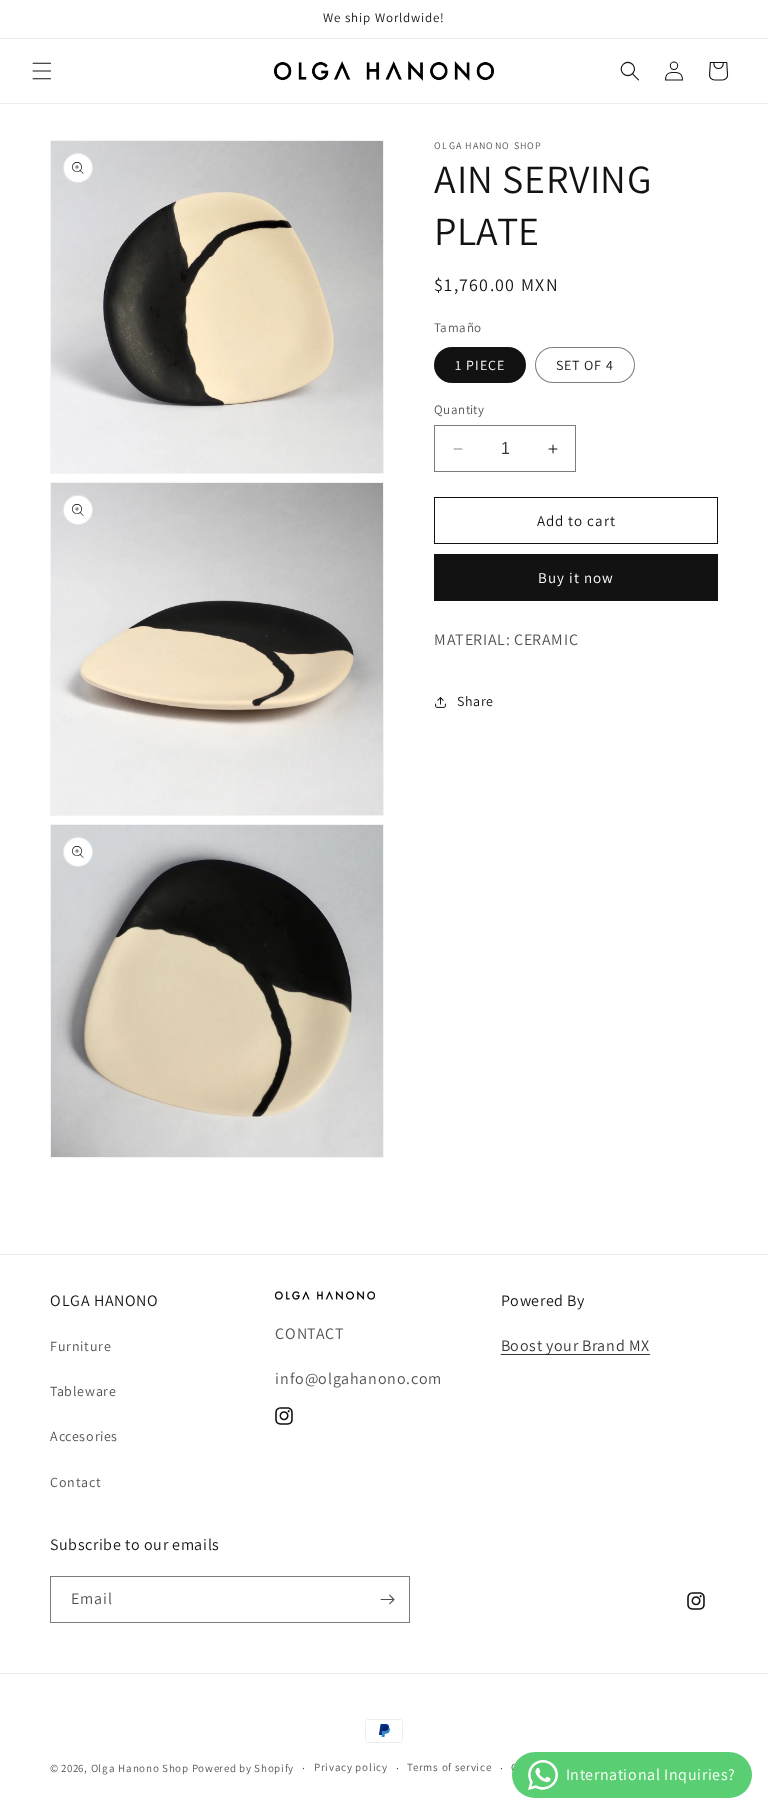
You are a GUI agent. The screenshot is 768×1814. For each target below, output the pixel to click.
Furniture (80, 1346)
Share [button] (475, 701)
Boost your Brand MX (575, 1345)
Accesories (84, 1436)
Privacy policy (351, 1767)
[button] (42, 71)
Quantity (459, 409)
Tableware (83, 1391)
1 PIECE (480, 365)
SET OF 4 (585, 365)
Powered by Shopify (243, 1768)
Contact (75, 1482)
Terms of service (449, 1767)
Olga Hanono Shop (140, 1768)
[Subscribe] (387, 1599)
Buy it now (576, 577)
